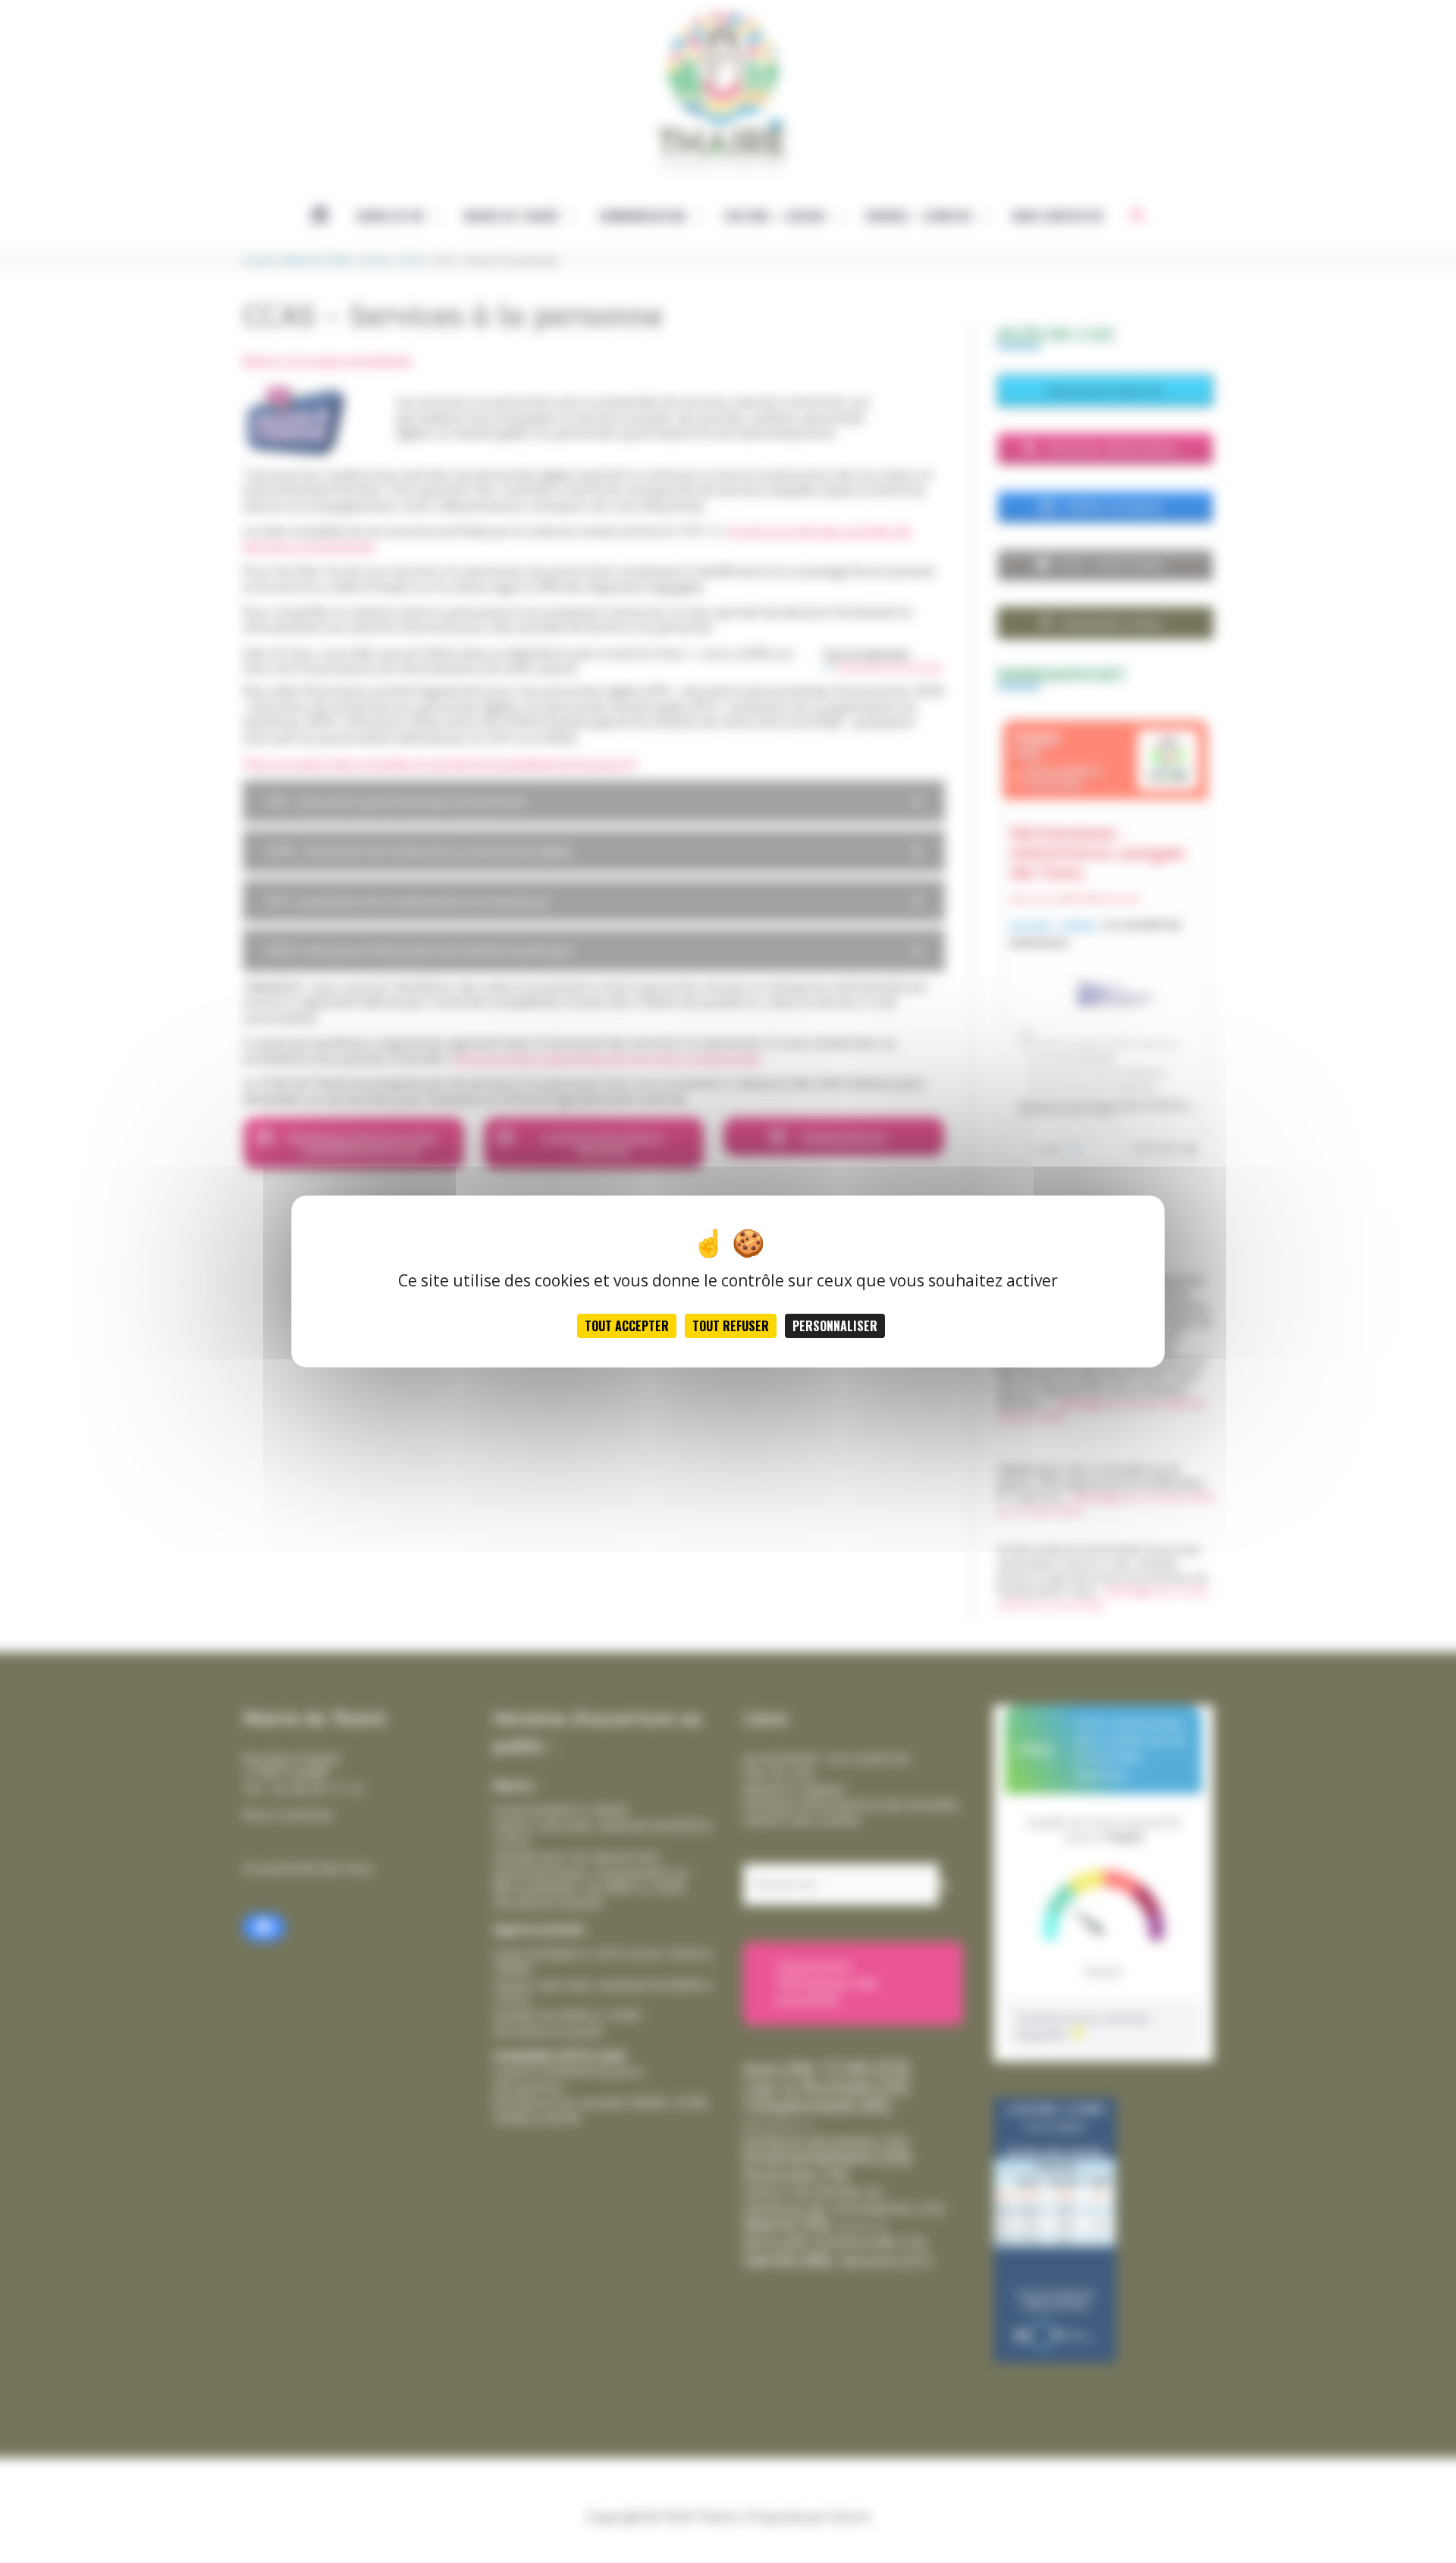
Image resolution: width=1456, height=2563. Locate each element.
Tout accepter (627, 1326)
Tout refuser (731, 1326)
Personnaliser (835, 1326)
